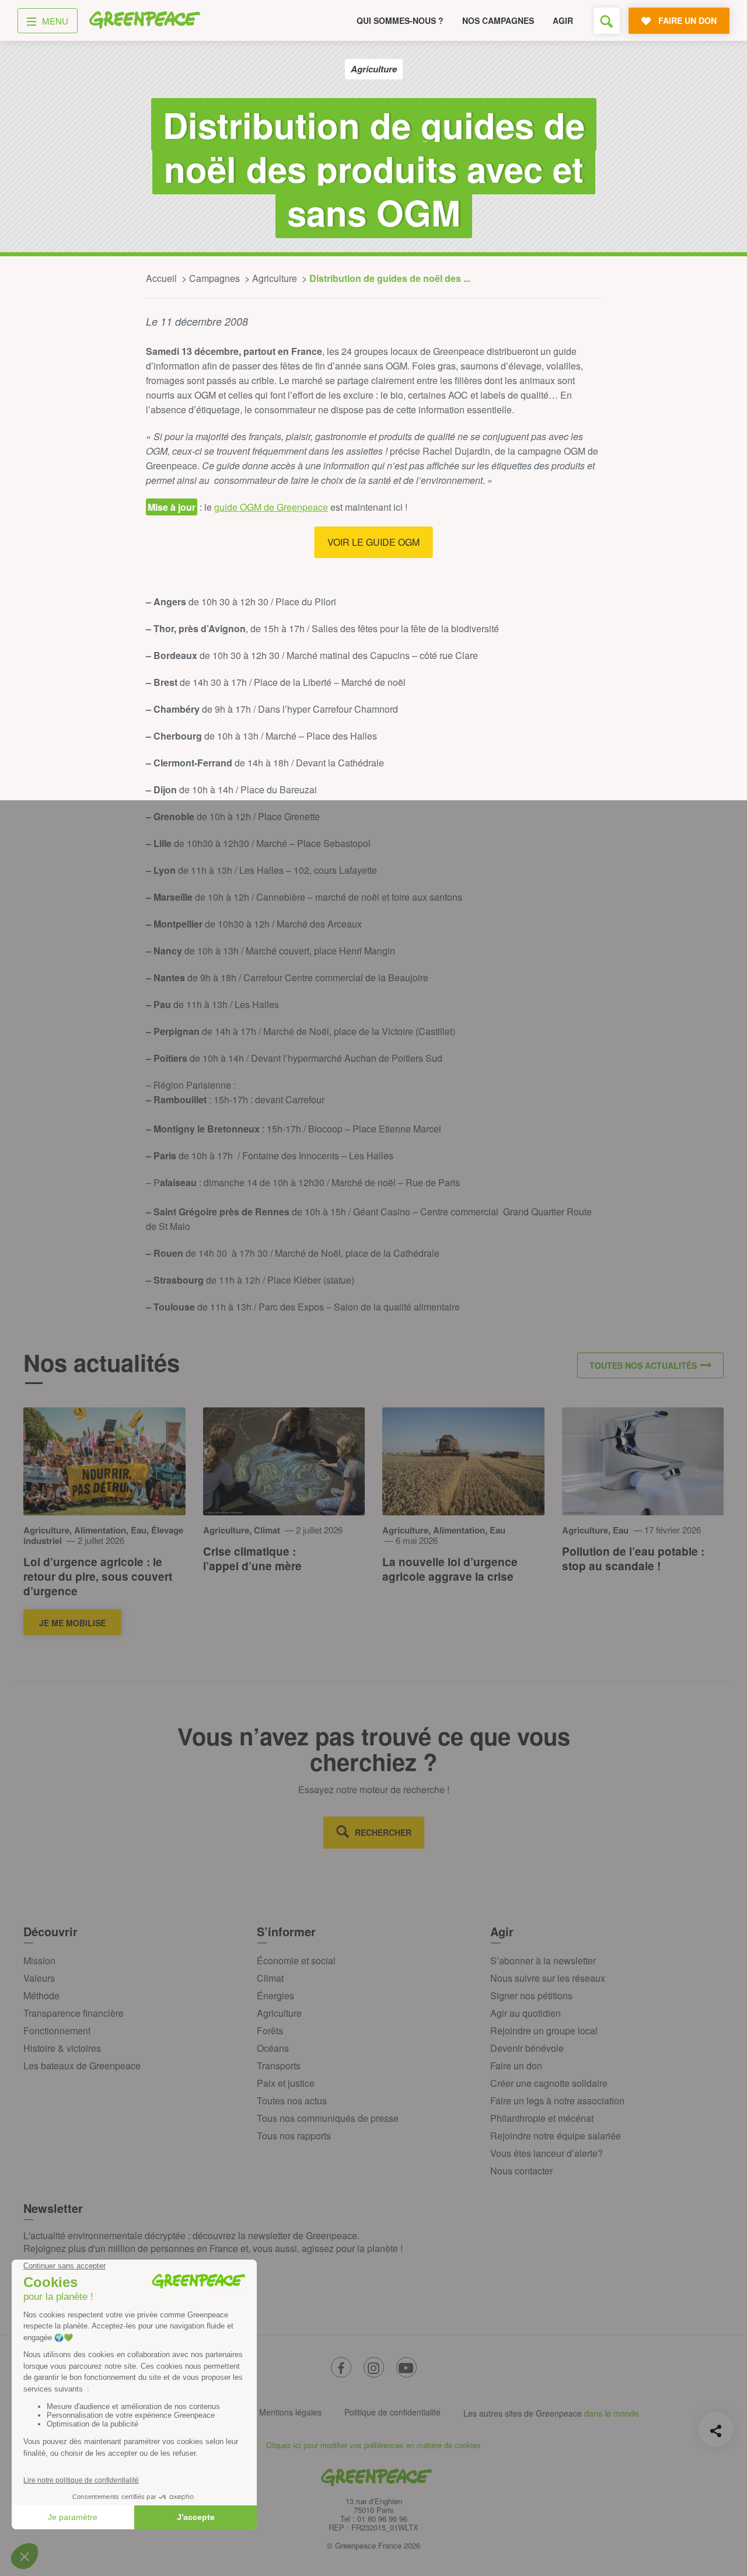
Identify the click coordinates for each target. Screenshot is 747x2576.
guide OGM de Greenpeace (271, 507)
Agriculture (279, 2013)
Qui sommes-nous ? (400, 20)
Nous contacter (521, 2171)
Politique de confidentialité (392, 2412)
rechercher (383, 1832)
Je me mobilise (72, 1623)
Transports (279, 2066)
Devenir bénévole (527, 2048)
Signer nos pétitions (531, 1995)
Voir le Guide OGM (373, 542)
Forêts (270, 2031)
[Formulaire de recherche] (607, 21)
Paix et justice (286, 2083)
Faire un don (516, 2066)
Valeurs (39, 1978)
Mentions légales (290, 2412)
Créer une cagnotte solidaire (549, 2083)
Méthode (41, 1995)
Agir (563, 20)
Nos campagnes (498, 20)
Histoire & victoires (62, 2048)
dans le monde (612, 2413)
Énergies (275, 1995)
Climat (270, 1978)
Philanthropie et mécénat (542, 2118)
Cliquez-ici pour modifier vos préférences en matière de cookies (373, 2445)
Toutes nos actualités (643, 1365)
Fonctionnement (57, 2031)
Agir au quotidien (526, 2013)
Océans (273, 2048)
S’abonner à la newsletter (543, 1960)
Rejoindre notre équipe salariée (556, 2136)
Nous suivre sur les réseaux (548, 1978)
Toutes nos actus (292, 2101)
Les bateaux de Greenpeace (82, 2066)
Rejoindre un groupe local (544, 2031)
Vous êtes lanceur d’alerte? (547, 2153)
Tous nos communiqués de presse (328, 2118)
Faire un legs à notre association (557, 2101)
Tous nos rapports (294, 2136)
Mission (39, 1960)
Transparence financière (74, 2013)
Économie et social (296, 1960)
